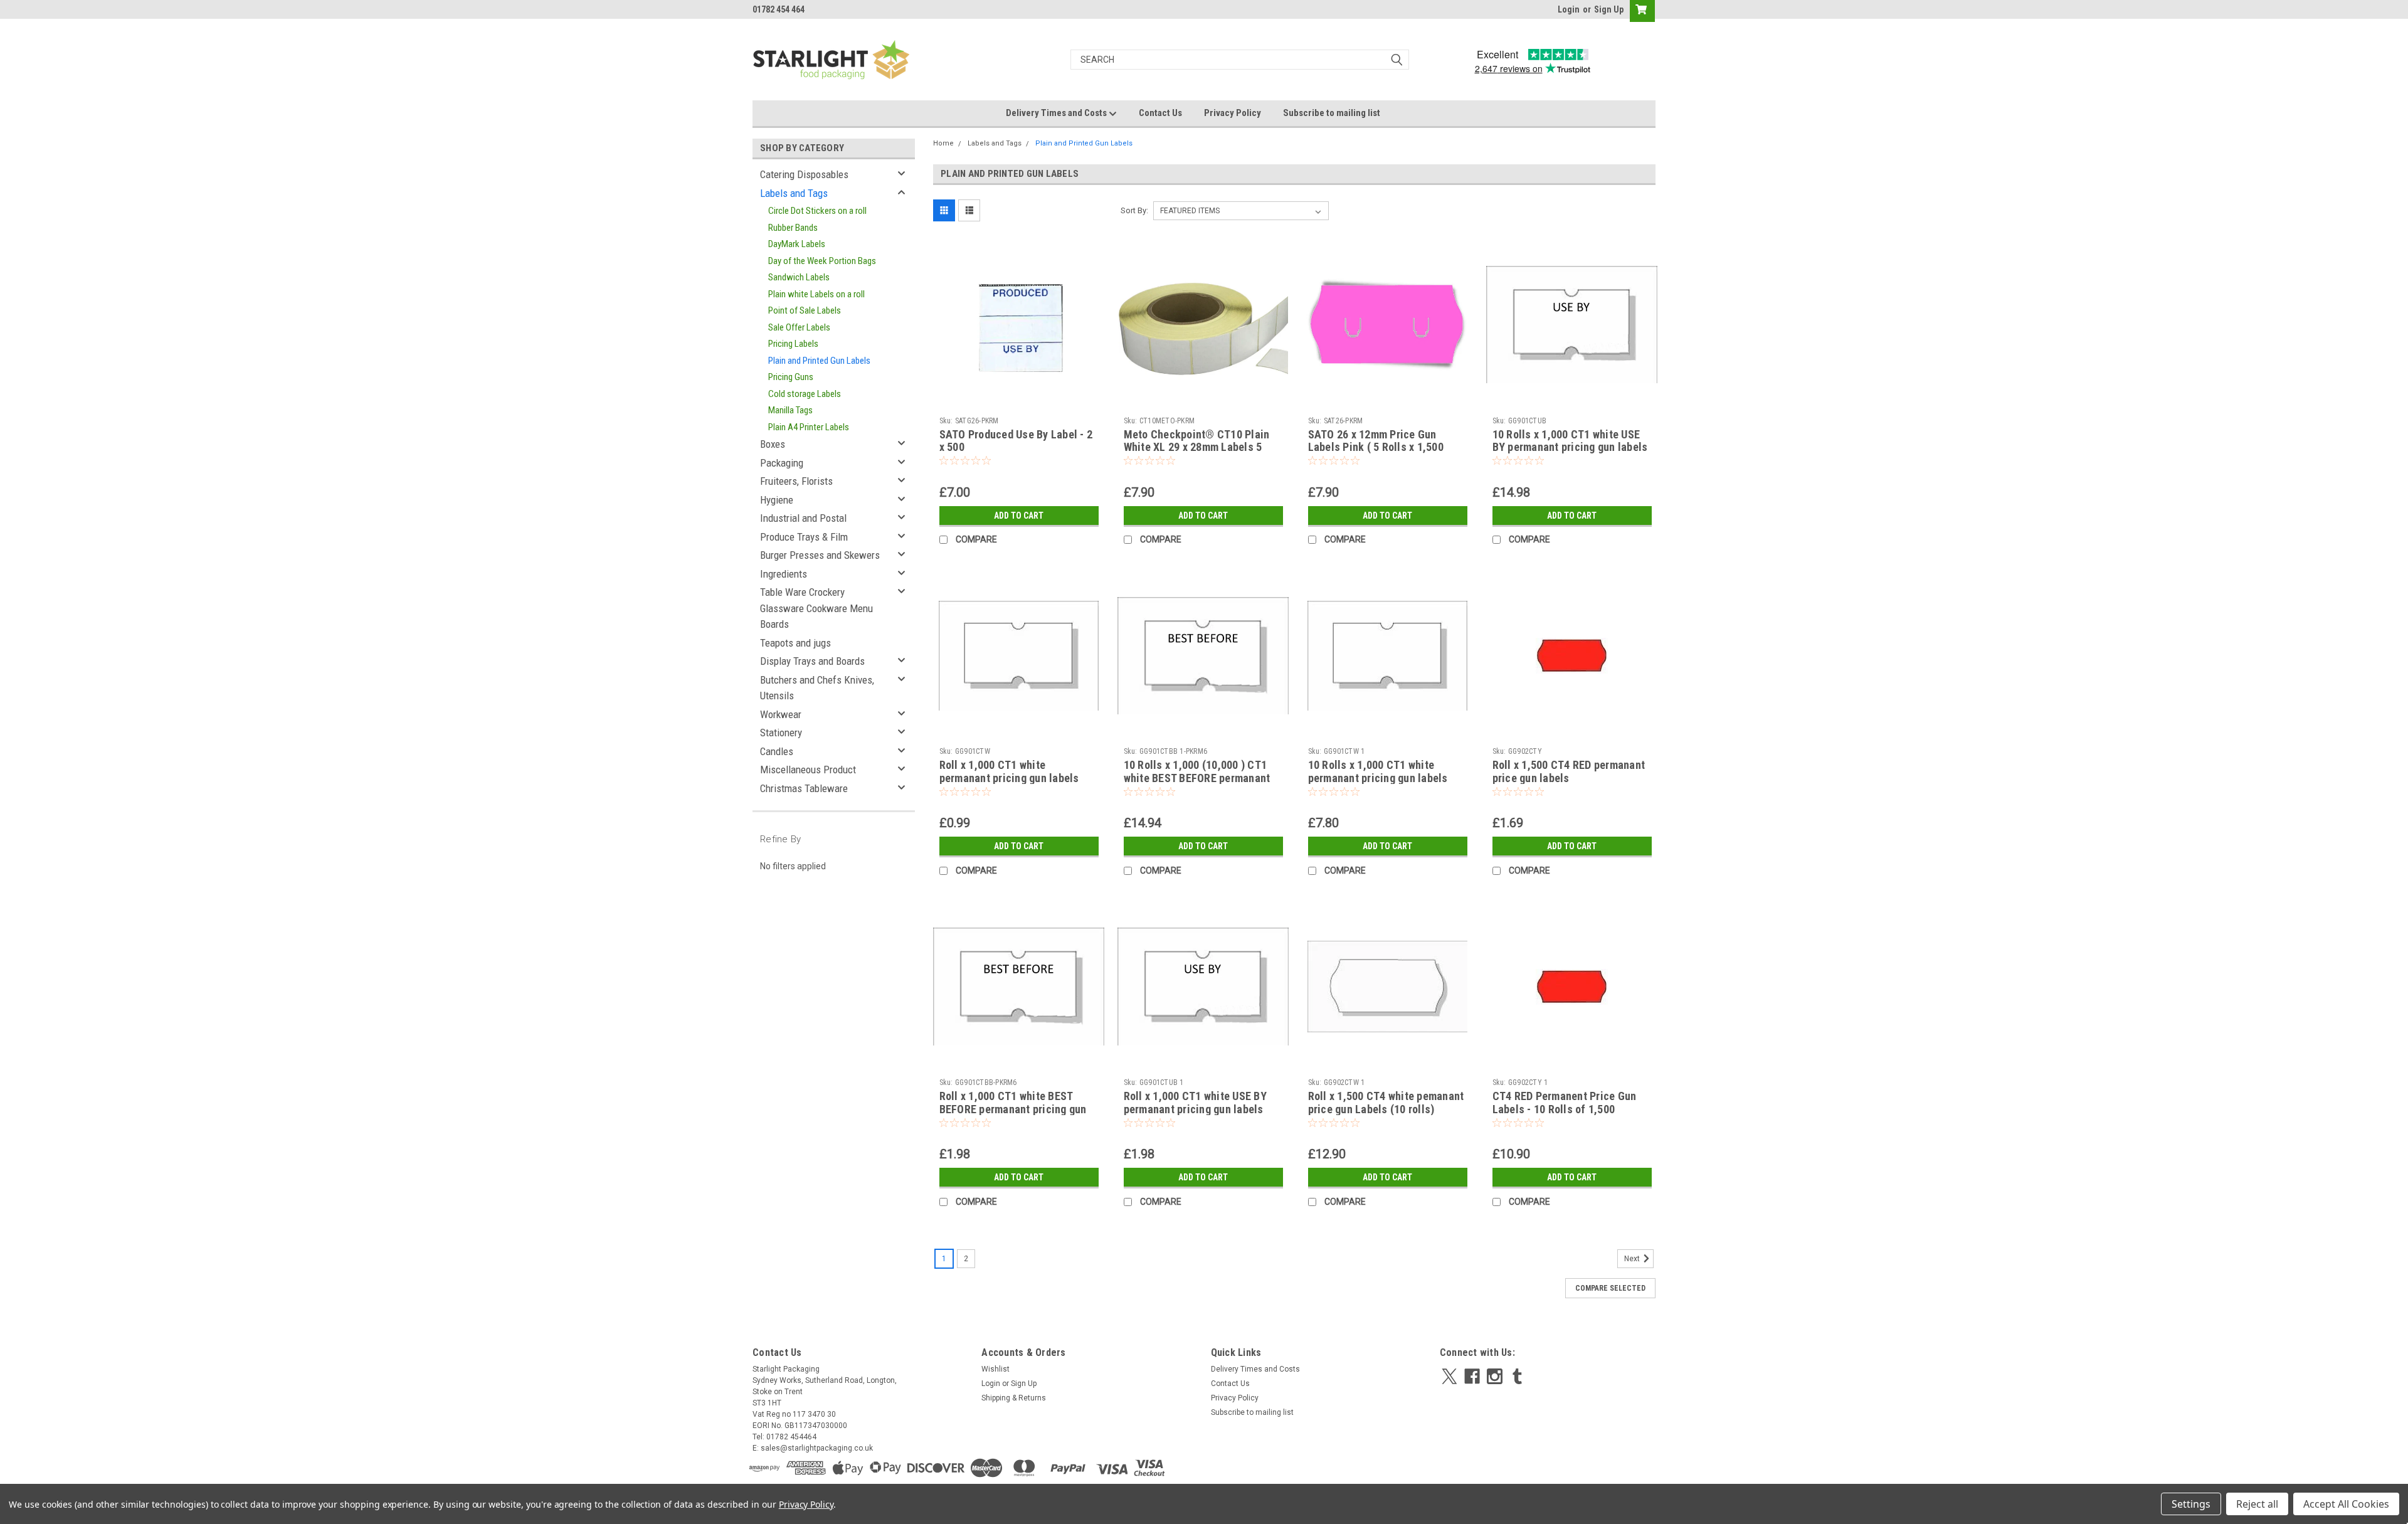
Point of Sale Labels (805, 310)
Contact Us (1160, 113)
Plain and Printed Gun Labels (819, 361)
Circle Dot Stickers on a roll (817, 211)
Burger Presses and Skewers (820, 555)
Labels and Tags (794, 193)
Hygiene (777, 500)
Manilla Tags (790, 410)
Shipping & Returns (1014, 1398)
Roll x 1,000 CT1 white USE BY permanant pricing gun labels (1195, 1103)
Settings (2191, 1504)
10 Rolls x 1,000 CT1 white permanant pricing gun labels (1378, 771)
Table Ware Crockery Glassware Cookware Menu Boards (816, 608)
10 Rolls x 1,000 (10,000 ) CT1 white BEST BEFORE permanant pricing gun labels (1197, 778)
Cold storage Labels (805, 394)
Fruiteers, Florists (796, 481)
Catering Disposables (804, 174)
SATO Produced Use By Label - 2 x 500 (1016, 441)
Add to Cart (1019, 516)
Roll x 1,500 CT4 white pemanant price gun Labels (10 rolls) (1386, 1103)
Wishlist (995, 1369)
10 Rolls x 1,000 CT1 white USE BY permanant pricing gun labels (1570, 441)
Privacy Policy (1233, 113)
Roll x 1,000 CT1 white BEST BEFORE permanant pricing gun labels (1013, 1109)
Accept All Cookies (2346, 1504)
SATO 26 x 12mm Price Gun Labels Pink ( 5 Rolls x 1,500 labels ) (1376, 447)
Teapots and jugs (795, 643)
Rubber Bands (793, 228)
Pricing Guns (791, 377)
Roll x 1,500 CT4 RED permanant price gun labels (1569, 771)
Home (943, 143)
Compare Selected (1610, 1288)
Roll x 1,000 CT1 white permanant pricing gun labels (1009, 771)
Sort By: (1134, 210)
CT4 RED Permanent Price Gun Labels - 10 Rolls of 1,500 (1565, 1103)
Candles (777, 751)
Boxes (773, 444)
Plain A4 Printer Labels (809, 427)
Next (1633, 1259)
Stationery (781, 733)
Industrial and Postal (803, 518)
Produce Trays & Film (804, 537)
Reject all (2257, 1504)
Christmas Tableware (804, 788)
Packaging (782, 463)
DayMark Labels (797, 244)
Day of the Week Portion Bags (822, 261)
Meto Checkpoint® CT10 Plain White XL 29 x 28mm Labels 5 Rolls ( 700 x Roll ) (1197, 447)
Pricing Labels (793, 344)
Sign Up (1609, 9)
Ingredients (784, 574)
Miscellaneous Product (808, 770)
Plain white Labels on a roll (816, 294)
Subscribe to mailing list (1332, 113)
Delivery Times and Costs (1057, 113)
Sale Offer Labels (799, 327)
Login (1569, 9)
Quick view (1019, 401)
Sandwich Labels (799, 277)
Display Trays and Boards (812, 661)
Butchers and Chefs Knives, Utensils (817, 688)
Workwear (781, 714)
